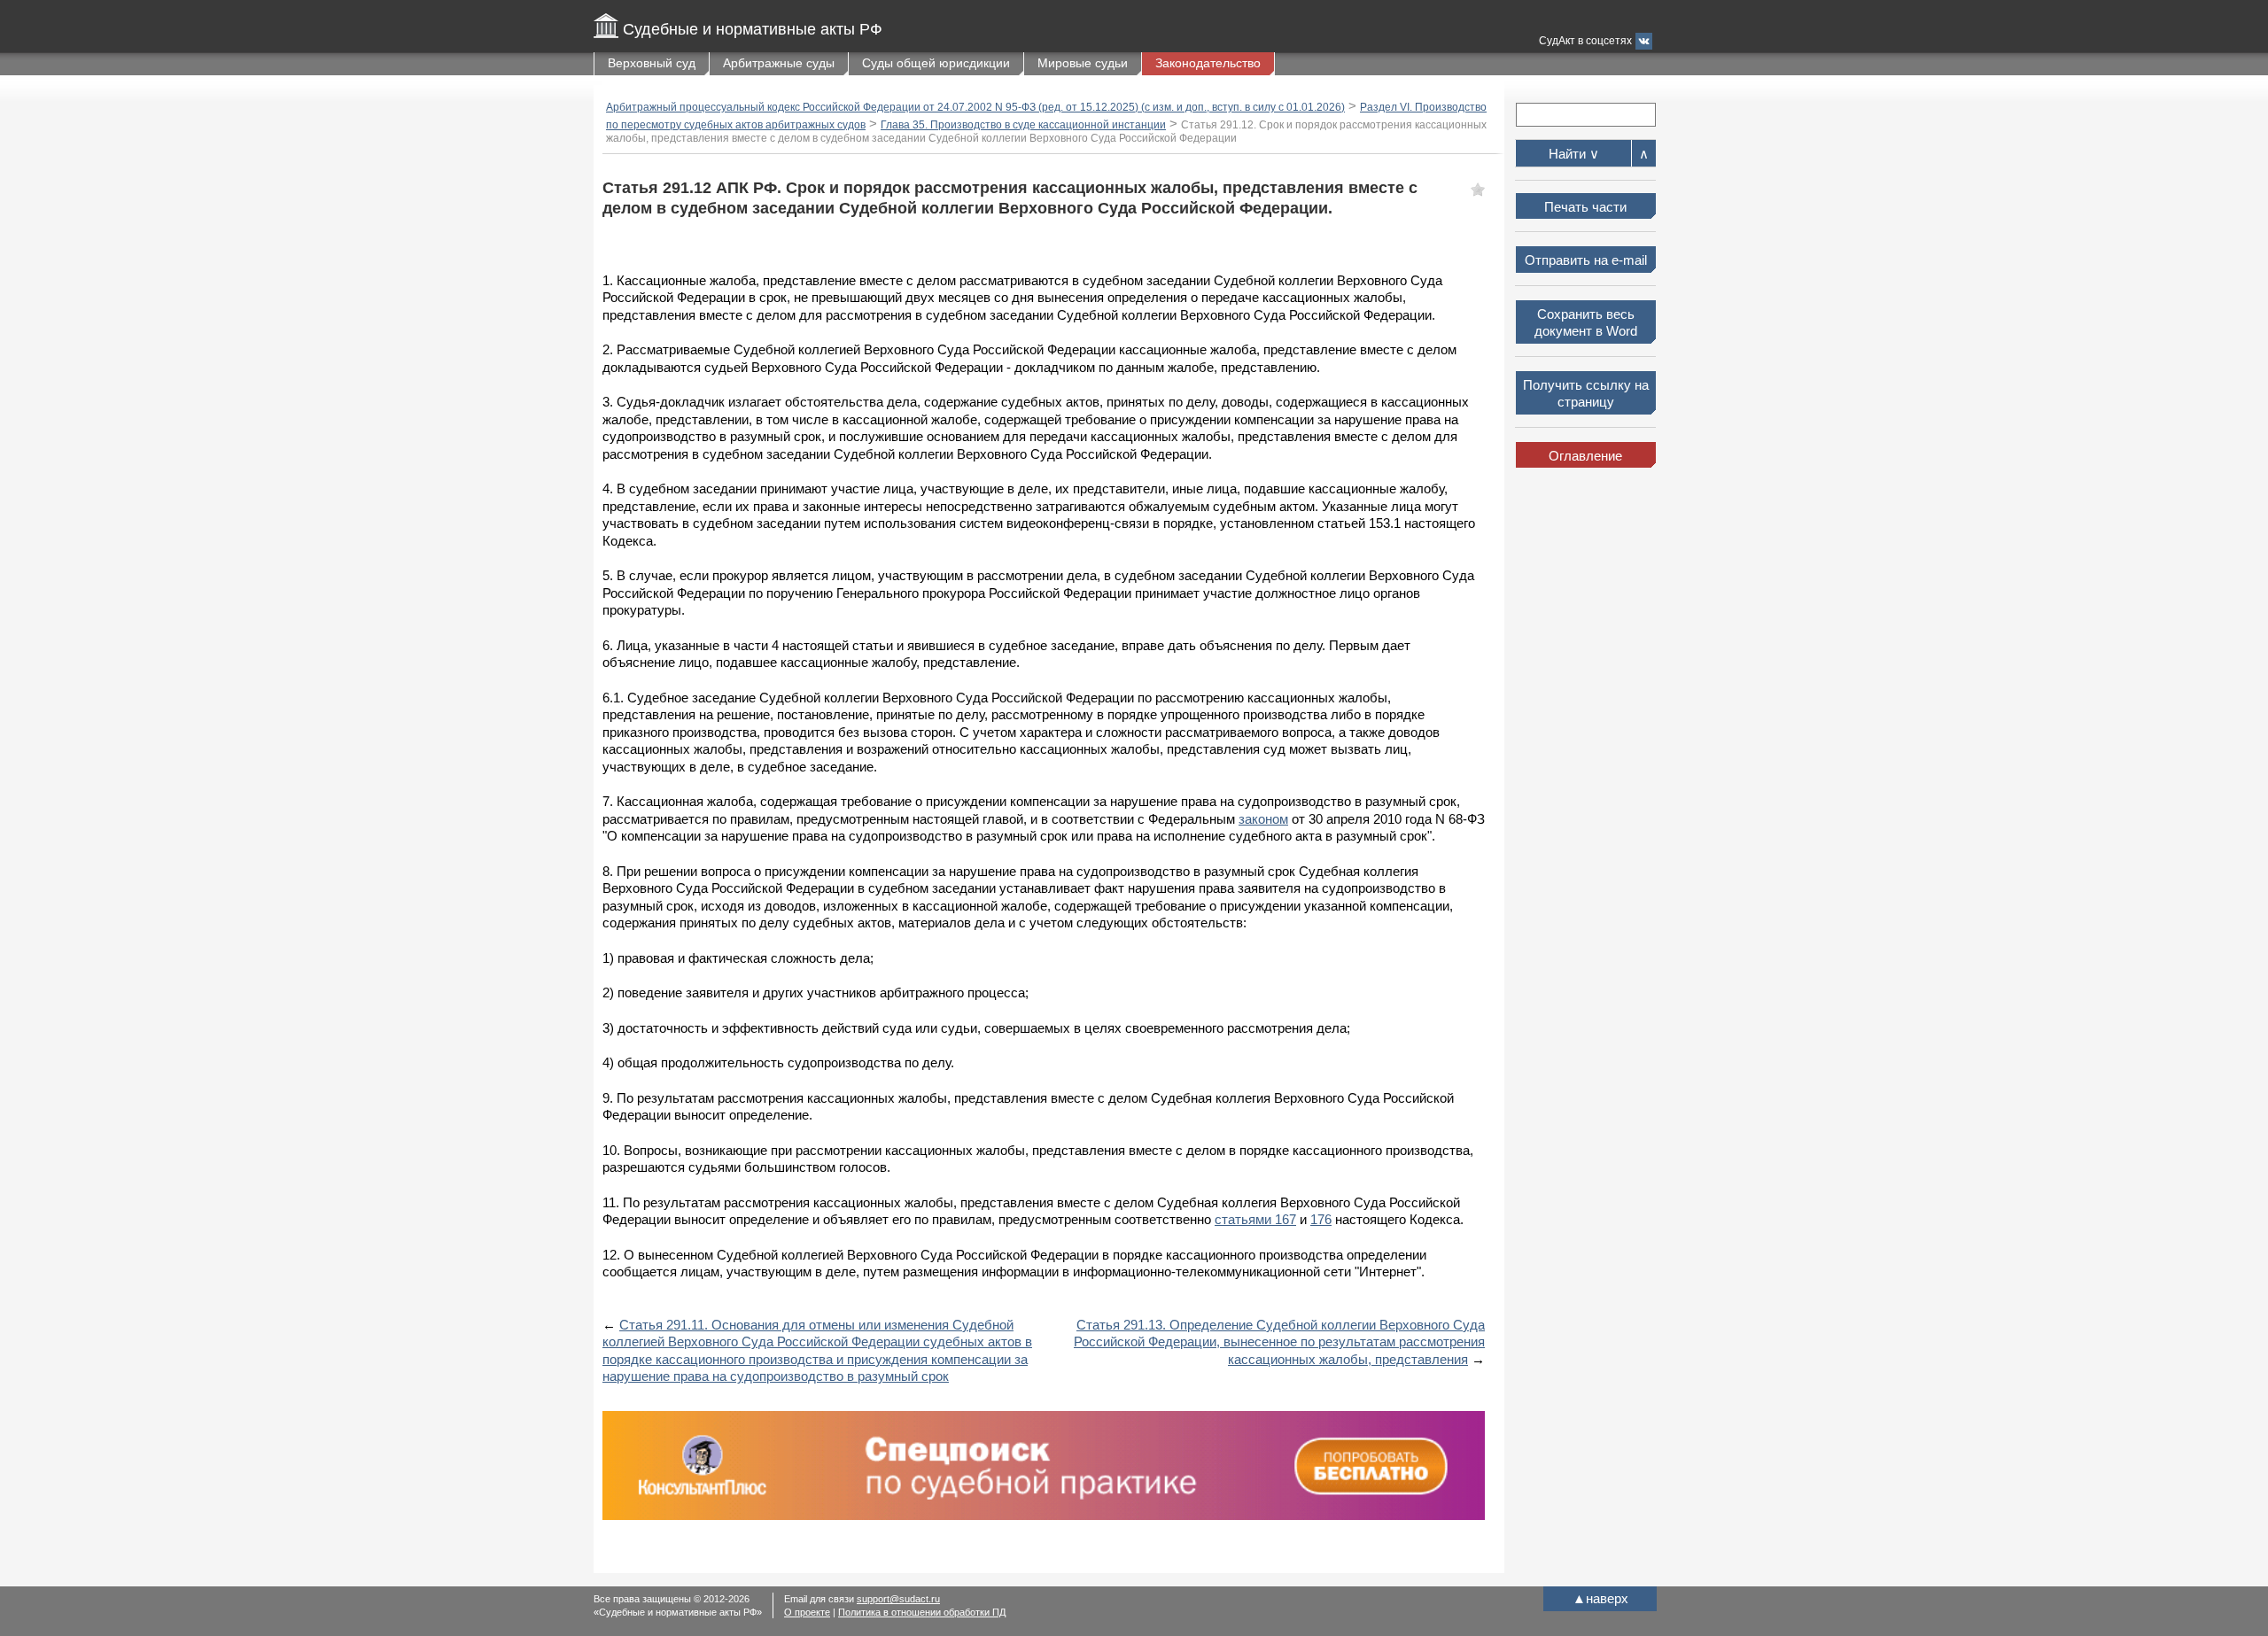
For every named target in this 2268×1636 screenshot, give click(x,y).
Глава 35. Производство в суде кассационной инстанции (1023, 125)
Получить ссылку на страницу (1586, 394)
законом (1263, 819)
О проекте (807, 1612)
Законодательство (1208, 63)
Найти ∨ (1574, 154)
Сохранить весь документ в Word (1586, 323)
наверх (1600, 1598)
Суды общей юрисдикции (936, 63)
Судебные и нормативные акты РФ (753, 29)
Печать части (1585, 207)
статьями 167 (1255, 1219)
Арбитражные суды (779, 63)
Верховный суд (652, 63)
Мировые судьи (1083, 63)
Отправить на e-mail (1586, 260)
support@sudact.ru (898, 1599)
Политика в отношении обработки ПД (922, 1612)
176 (1321, 1219)
